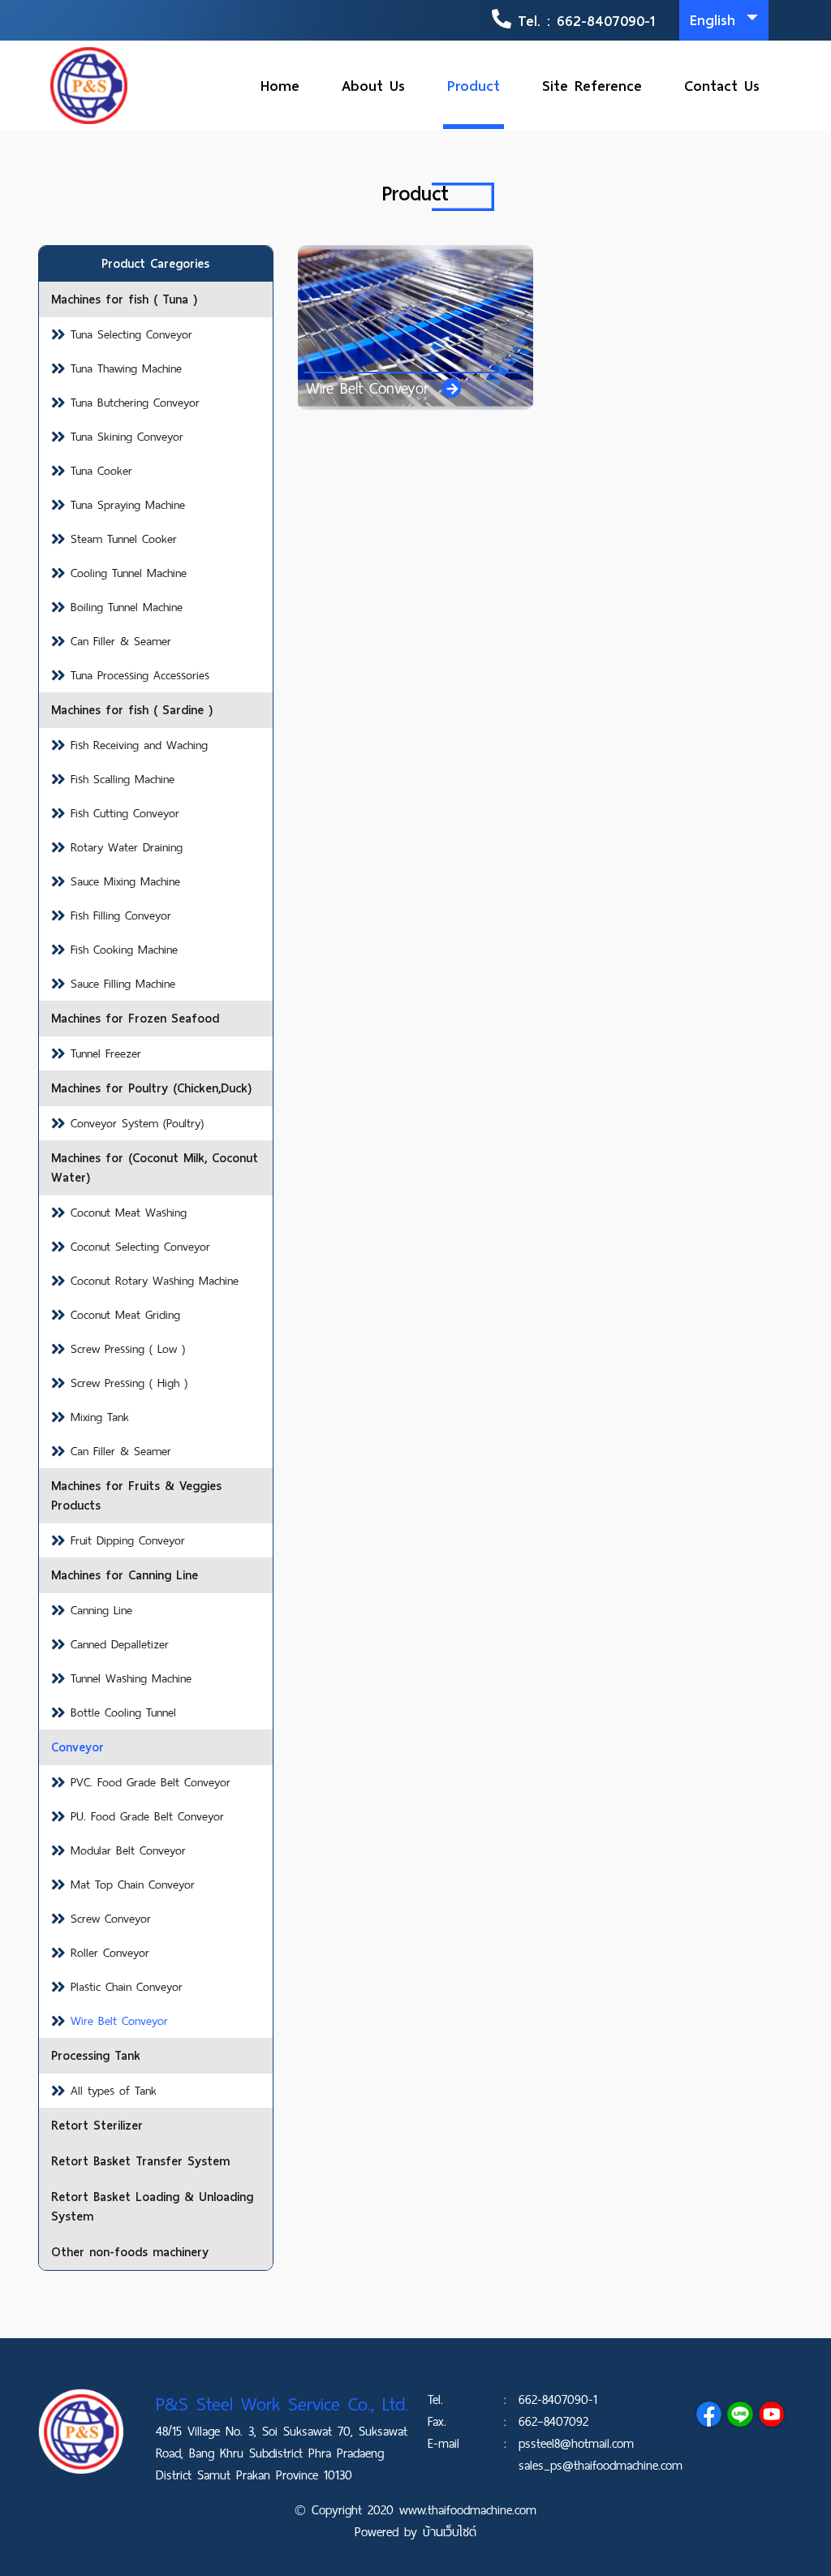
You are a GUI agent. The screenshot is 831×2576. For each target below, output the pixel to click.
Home (280, 86)
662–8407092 (553, 2421)
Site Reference (592, 86)
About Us (373, 86)
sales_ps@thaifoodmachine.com (601, 2465)
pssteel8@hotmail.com (576, 2443)
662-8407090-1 (606, 21)
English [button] (716, 20)
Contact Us (722, 86)
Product (474, 86)
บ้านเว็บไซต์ (450, 2532)
